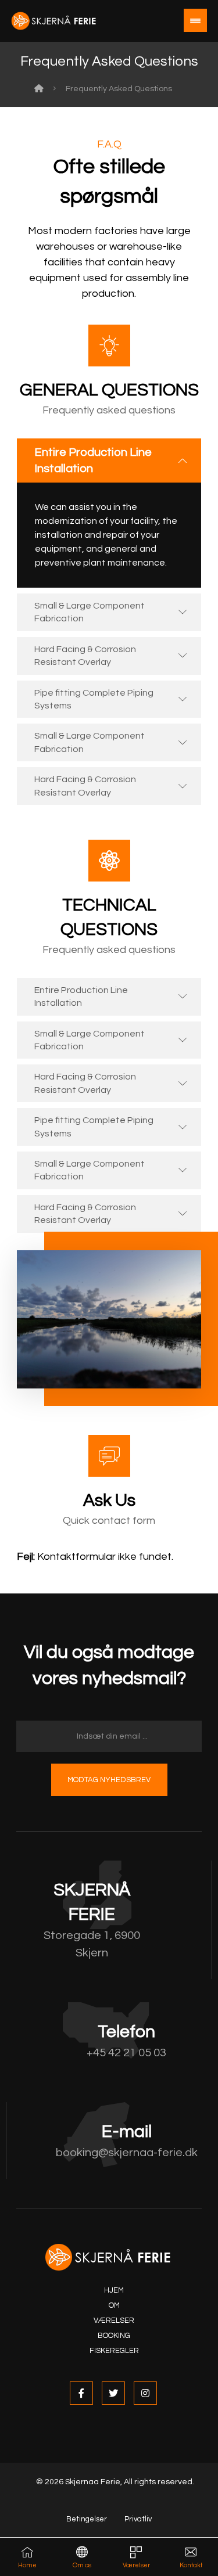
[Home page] (39, 89)
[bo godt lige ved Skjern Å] (55, 21)
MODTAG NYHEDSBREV (109, 1780)
